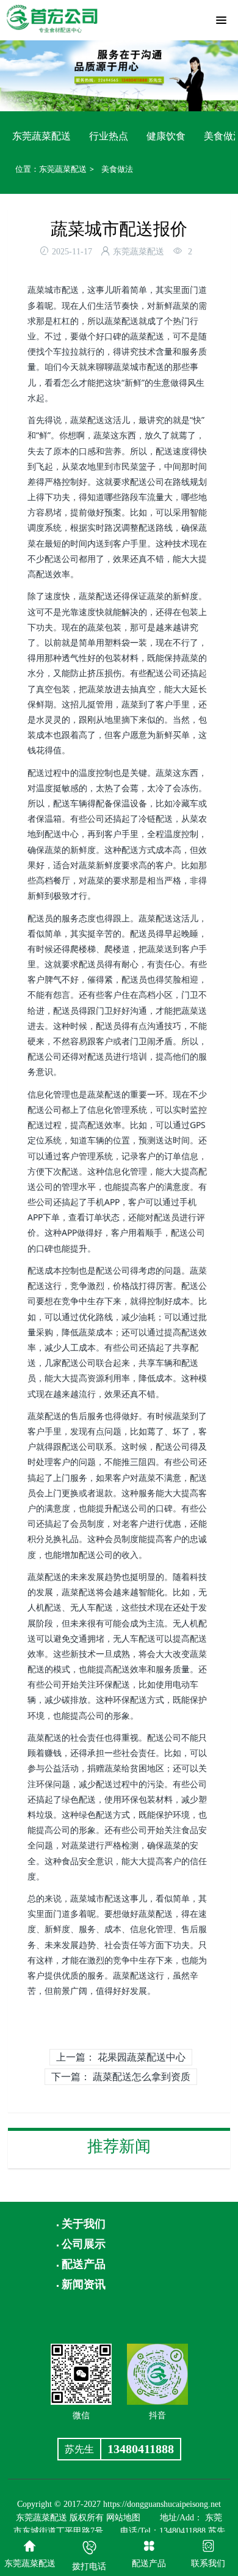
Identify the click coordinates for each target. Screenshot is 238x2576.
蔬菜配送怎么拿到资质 (142, 2076)
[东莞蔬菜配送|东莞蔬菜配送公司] (52, 17)
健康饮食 (166, 136)
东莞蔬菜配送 (41, 136)
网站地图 (123, 2518)
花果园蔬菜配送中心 (142, 2057)
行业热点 (109, 136)
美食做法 (117, 169)
